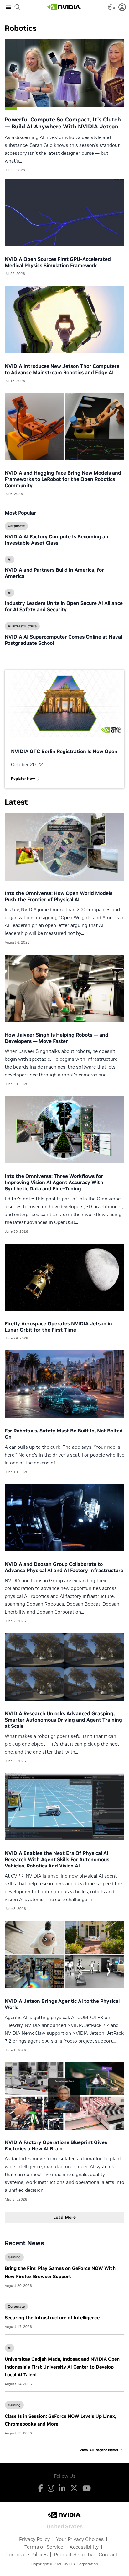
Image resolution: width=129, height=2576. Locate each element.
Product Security (73, 2554)
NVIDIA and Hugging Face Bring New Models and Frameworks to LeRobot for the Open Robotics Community (63, 479)
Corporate (16, 526)
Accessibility (84, 2547)
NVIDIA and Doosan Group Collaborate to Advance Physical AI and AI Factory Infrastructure (64, 1567)
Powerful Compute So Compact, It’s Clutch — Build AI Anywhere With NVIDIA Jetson (63, 123)
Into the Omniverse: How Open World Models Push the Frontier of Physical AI (59, 896)
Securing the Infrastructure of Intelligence (52, 2317)
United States (65, 2526)
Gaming (14, 2257)
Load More (64, 2217)
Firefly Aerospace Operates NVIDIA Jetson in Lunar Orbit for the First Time (58, 1327)
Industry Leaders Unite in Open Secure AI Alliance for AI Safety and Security (64, 606)
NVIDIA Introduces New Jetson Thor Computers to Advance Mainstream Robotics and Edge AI (62, 369)
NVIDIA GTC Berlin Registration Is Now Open (64, 751)
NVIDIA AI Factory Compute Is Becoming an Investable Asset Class (57, 540)
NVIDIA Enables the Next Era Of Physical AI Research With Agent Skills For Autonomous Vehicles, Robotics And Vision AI (57, 1859)
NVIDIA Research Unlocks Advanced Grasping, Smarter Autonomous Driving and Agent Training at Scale (63, 1720)
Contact (108, 2554)
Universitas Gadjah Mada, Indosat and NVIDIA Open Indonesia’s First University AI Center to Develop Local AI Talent (62, 2367)
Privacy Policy (34, 2539)
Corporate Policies (26, 2554)
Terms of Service (44, 2547)
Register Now (23, 778)
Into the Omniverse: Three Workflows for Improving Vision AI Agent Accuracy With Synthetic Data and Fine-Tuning (54, 1182)
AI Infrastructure (22, 626)
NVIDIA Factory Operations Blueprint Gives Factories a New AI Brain (56, 2145)
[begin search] (18, 7)
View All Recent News (99, 2450)
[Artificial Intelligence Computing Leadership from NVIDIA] (64, 7)
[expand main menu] (8, 7)
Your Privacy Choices (80, 2539)
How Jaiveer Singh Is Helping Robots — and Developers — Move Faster (57, 1038)
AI (10, 559)
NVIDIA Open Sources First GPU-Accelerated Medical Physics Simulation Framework (58, 262)
